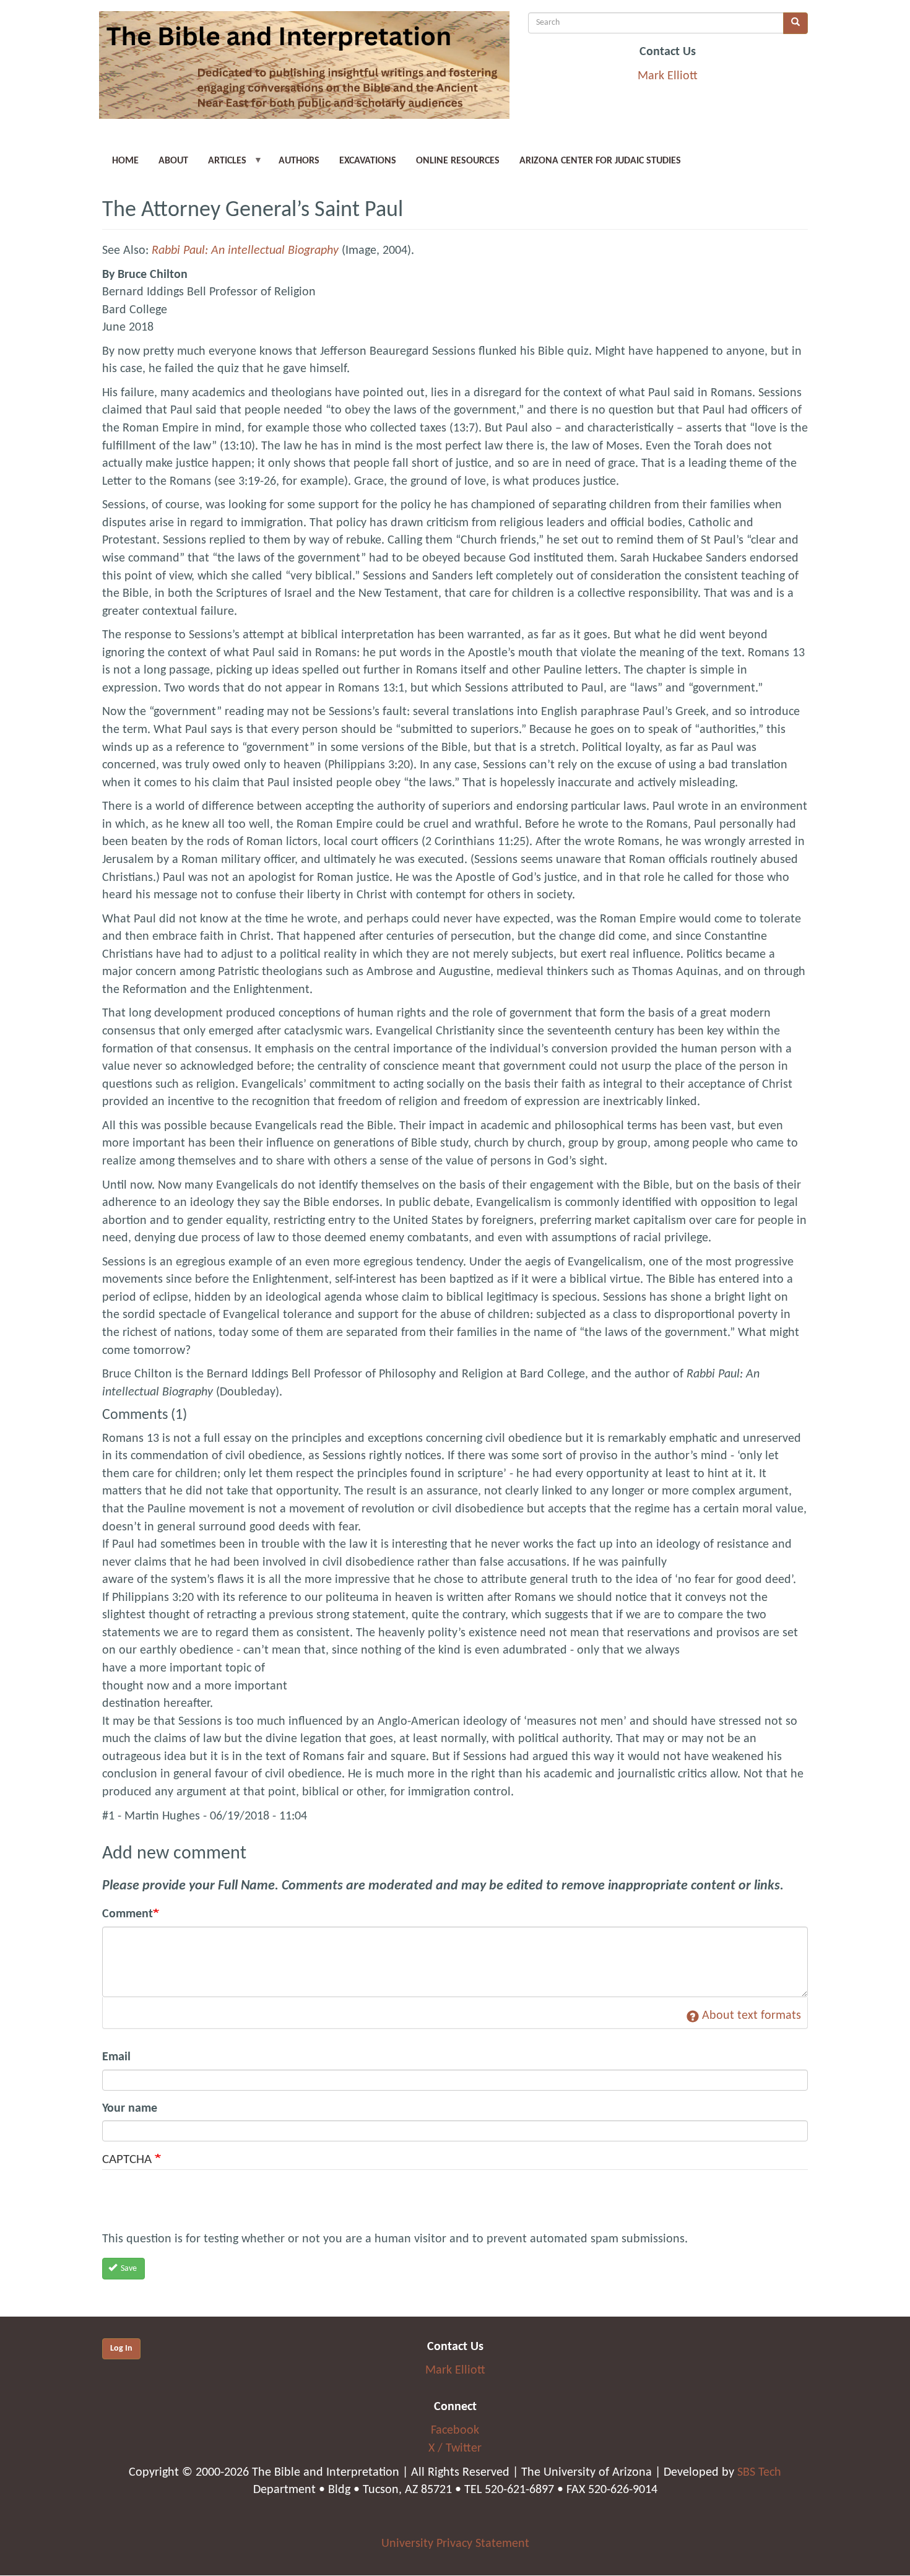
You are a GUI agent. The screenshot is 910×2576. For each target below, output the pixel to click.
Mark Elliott (668, 76)
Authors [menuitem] (299, 161)
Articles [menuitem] (222, 165)
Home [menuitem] (125, 161)
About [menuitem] (173, 161)
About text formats (752, 2016)
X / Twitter (455, 2448)
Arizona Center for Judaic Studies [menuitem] (600, 161)
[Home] (304, 70)
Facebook (455, 2431)
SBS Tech (759, 2473)
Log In (121, 2348)
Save (128, 2269)
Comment (128, 1914)
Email (116, 2057)
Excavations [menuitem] (368, 161)
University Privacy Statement (455, 2544)
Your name (130, 2109)
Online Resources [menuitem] (458, 161)
